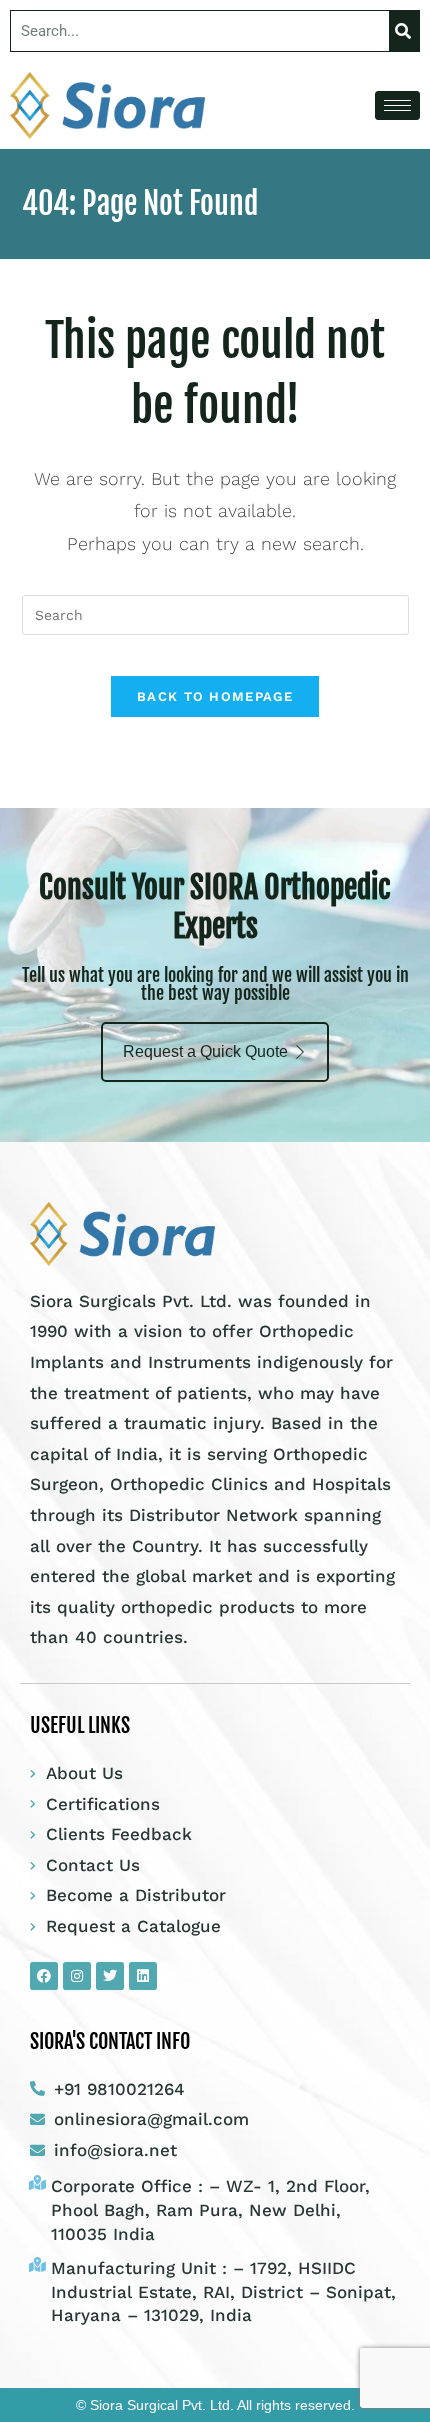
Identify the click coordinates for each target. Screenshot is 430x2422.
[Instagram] (77, 1976)
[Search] (404, 31)
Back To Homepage (215, 696)
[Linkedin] (143, 1976)
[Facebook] (44, 1976)
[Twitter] (110, 1976)
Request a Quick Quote (205, 1051)
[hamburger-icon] (397, 105)
